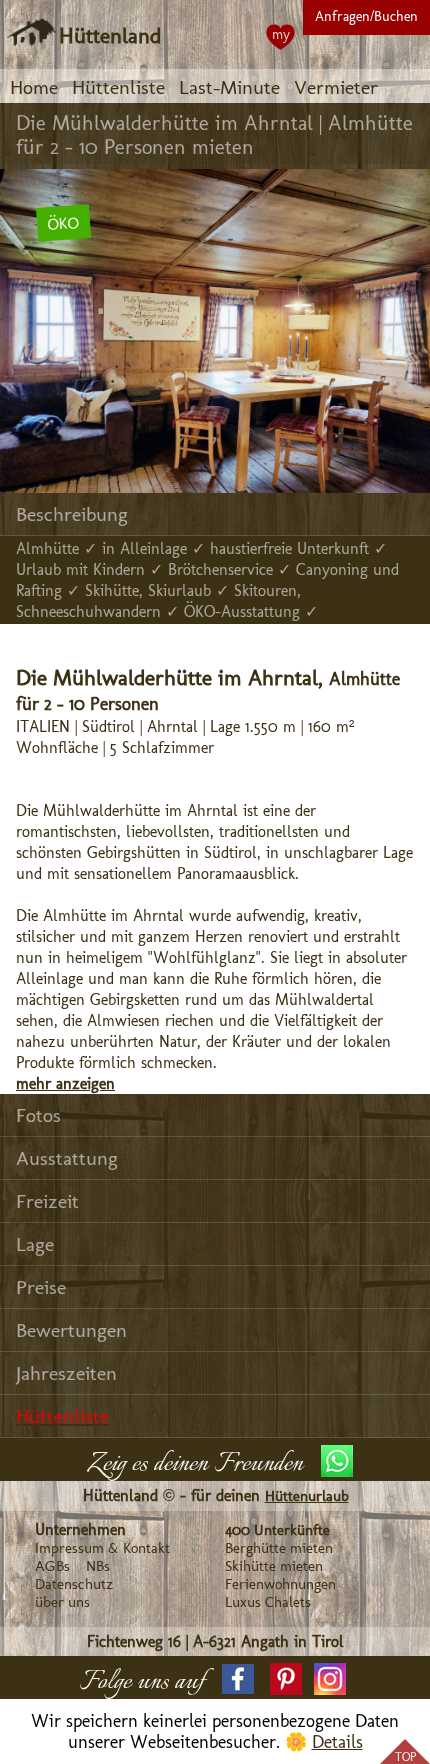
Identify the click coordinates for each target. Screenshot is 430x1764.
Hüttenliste (118, 87)
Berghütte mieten (279, 1548)
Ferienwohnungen (280, 1584)
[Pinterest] (286, 1679)
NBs (98, 1566)
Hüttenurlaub (307, 1496)
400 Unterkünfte (277, 1530)
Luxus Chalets (268, 1602)
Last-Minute (229, 87)
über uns (62, 1602)
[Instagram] (330, 1679)
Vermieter (336, 87)
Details (337, 1742)
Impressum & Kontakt (102, 1548)
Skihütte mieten (274, 1566)
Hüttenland (110, 35)
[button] (238, 1679)
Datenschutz (74, 1584)
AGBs (52, 1566)
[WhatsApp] (337, 1461)
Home (34, 87)
